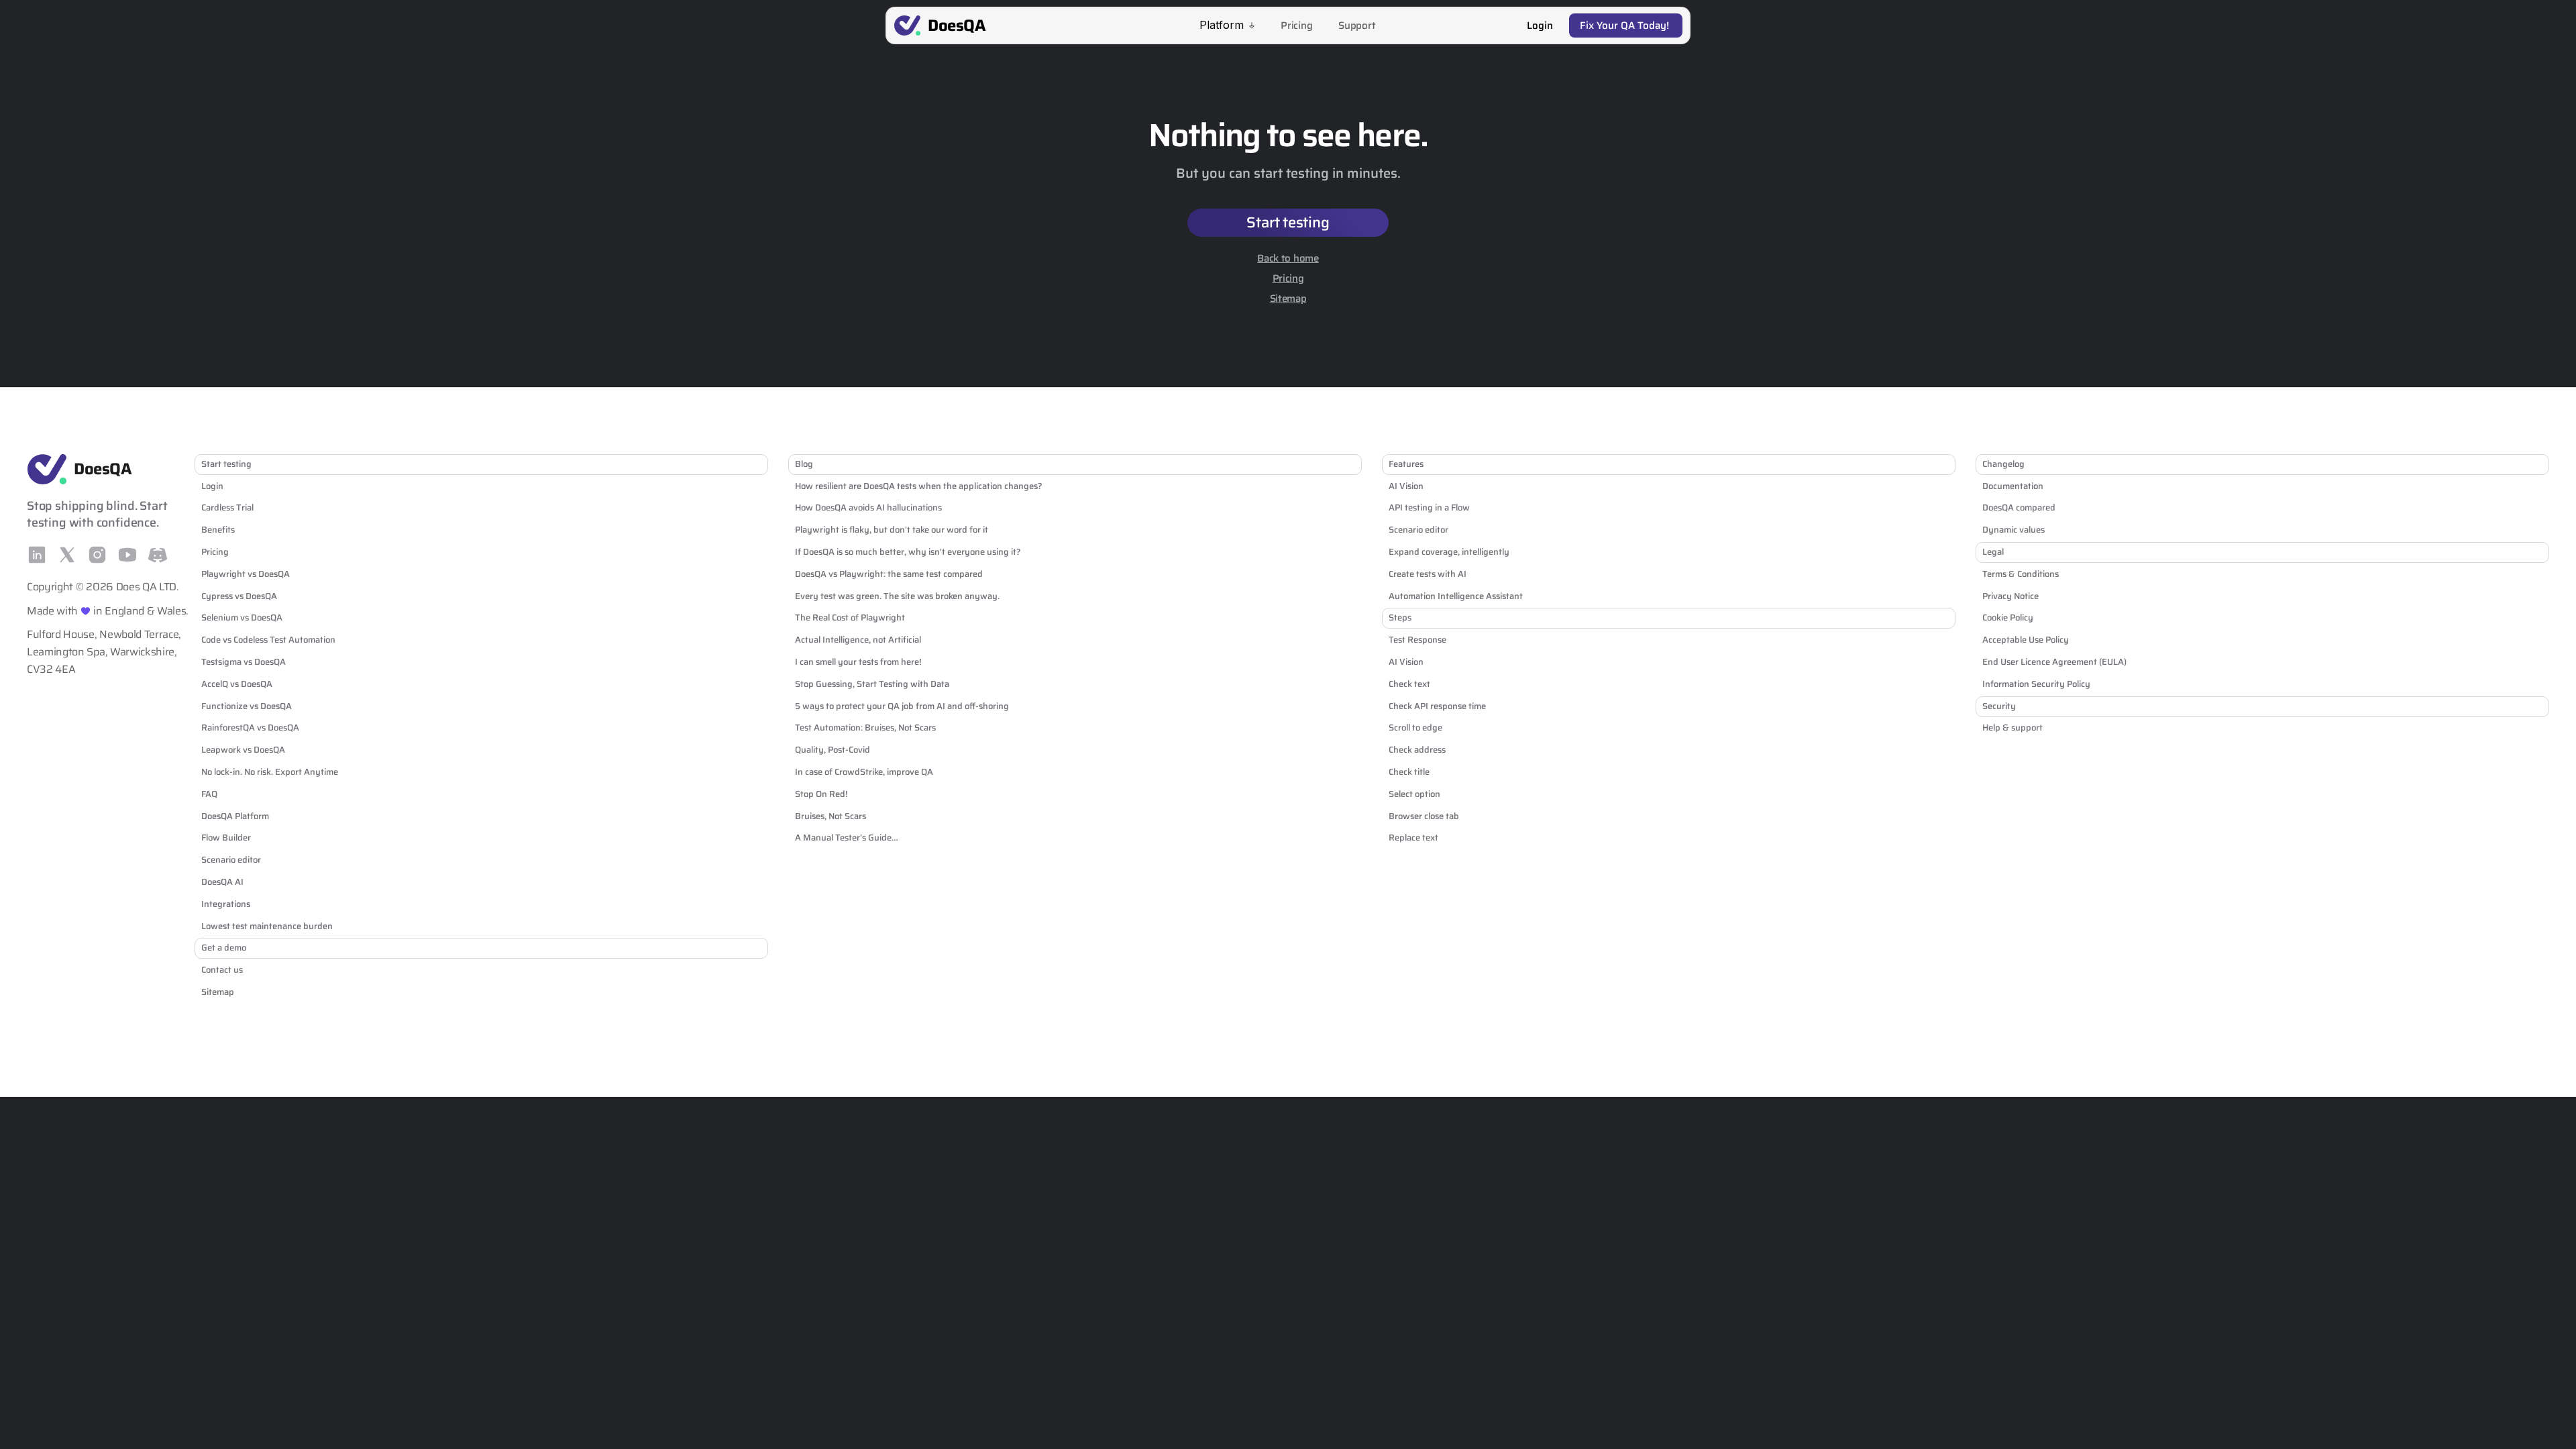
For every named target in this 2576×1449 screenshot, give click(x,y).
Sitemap (1288, 299)
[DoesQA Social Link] (37, 555)
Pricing (1288, 278)
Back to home (1288, 258)
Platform (1222, 25)
